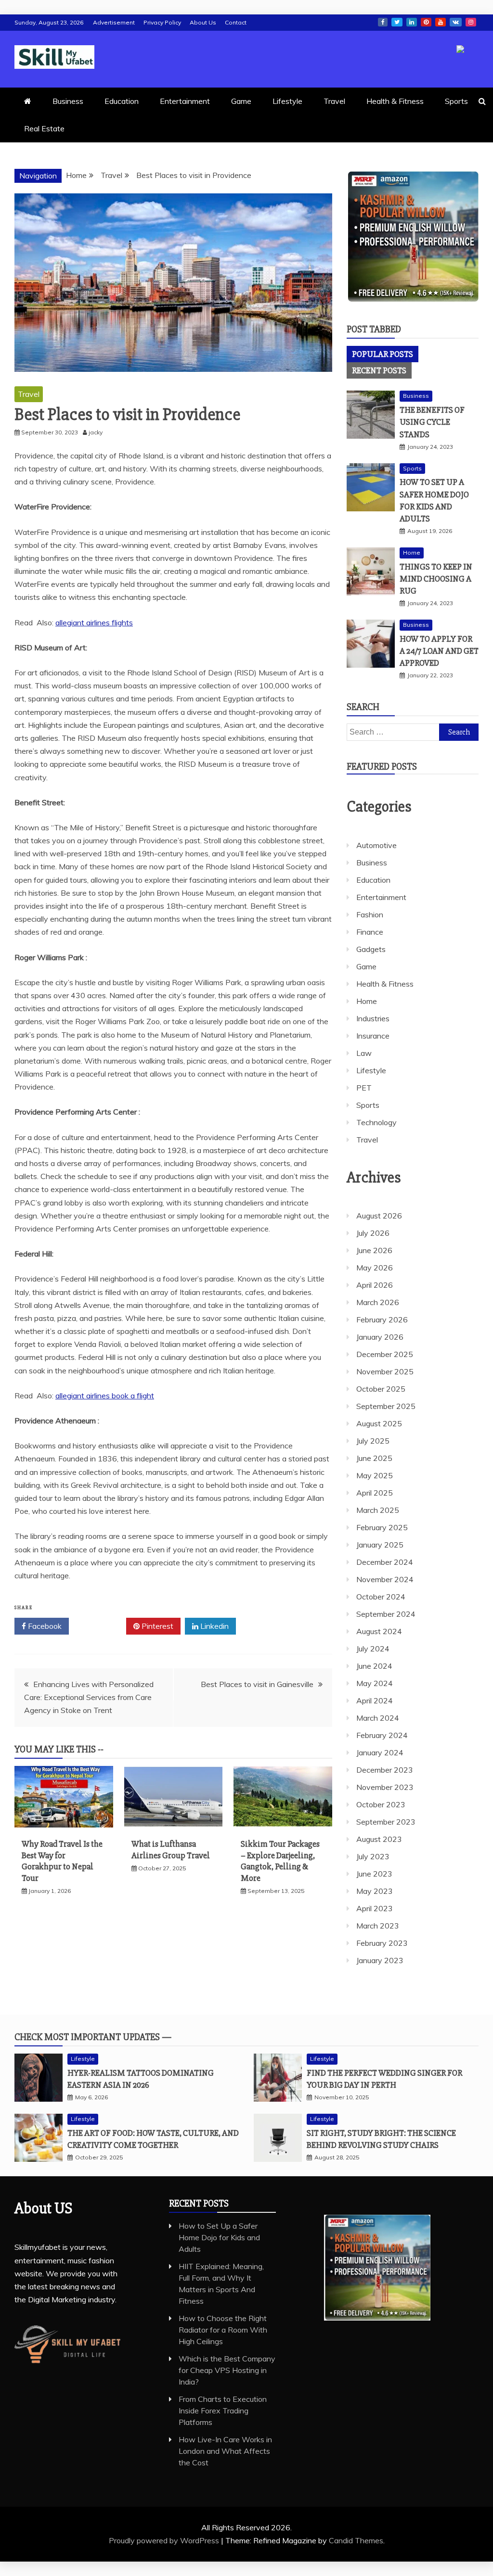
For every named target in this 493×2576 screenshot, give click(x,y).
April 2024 (375, 1700)
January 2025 (380, 1545)
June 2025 (374, 1458)
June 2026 (374, 1250)
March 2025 (378, 1510)
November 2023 (385, 1787)
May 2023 (375, 1891)
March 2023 (378, 1926)
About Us (203, 22)
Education (122, 101)
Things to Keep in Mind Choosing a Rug (436, 579)
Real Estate (44, 128)
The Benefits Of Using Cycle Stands (432, 422)
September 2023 (386, 1822)
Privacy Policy (162, 22)
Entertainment (185, 101)
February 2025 (382, 1527)
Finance (370, 932)
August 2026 (379, 1216)
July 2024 (373, 1649)
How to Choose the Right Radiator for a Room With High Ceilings (223, 2330)
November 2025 (385, 1371)
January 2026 (380, 1337)
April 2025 (375, 1493)
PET (364, 1088)
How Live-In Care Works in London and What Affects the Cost (225, 2451)
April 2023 (375, 1908)
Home (412, 552)
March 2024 (378, 1718)
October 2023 (381, 1804)
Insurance (373, 1036)
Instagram (471, 22)
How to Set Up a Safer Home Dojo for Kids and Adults (219, 2237)
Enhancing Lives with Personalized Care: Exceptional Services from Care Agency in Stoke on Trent (89, 1697)
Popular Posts (383, 354)
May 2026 (375, 1268)
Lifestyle (287, 101)
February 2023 (382, 1943)
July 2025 (373, 1441)
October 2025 (381, 1389)
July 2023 (373, 1856)
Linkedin (412, 22)
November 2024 (385, 1579)
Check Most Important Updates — (93, 2037)
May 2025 (375, 1475)
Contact (236, 22)
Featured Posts (382, 767)
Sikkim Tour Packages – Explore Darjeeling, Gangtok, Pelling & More (280, 1861)
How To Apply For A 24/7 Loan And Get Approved (439, 651)
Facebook (383, 22)
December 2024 (385, 1562)
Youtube (441, 22)
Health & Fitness (395, 101)
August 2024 (379, 1631)
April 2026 (375, 1285)
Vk (456, 22)
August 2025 (379, 1423)
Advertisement (114, 22)
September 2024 (386, 1614)
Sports (456, 101)
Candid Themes (356, 2540)
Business (68, 101)
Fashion (370, 914)
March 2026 (378, 1302)
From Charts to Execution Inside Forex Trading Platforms (223, 2411)
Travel (334, 101)
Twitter (397, 22)
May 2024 (375, 1683)
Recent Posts (379, 370)
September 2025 (386, 1406)
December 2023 (385, 1770)
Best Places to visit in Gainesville (257, 1684)
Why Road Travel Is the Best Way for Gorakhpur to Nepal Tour (62, 1861)
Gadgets (371, 949)
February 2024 (382, 1735)
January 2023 (380, 1960)
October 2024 (381, 1597)
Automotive (376, 845)
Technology (376, 1122)
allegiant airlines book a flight (105, 1396)
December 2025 (385, 1354)
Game (241, 101)
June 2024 (374, 1666)
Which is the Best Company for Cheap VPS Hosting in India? (227, 2370)
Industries (373, 1018)
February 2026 (382, 1320)
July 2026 (373, 1233)
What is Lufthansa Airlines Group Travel (171, 1849)
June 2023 (374, 1874)
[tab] (383, 354)
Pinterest (426, 22)
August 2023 (379, 1839)
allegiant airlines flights (94, 622)
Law (364, 1053)
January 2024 (380, 1752)
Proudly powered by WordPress (165, 2540)
